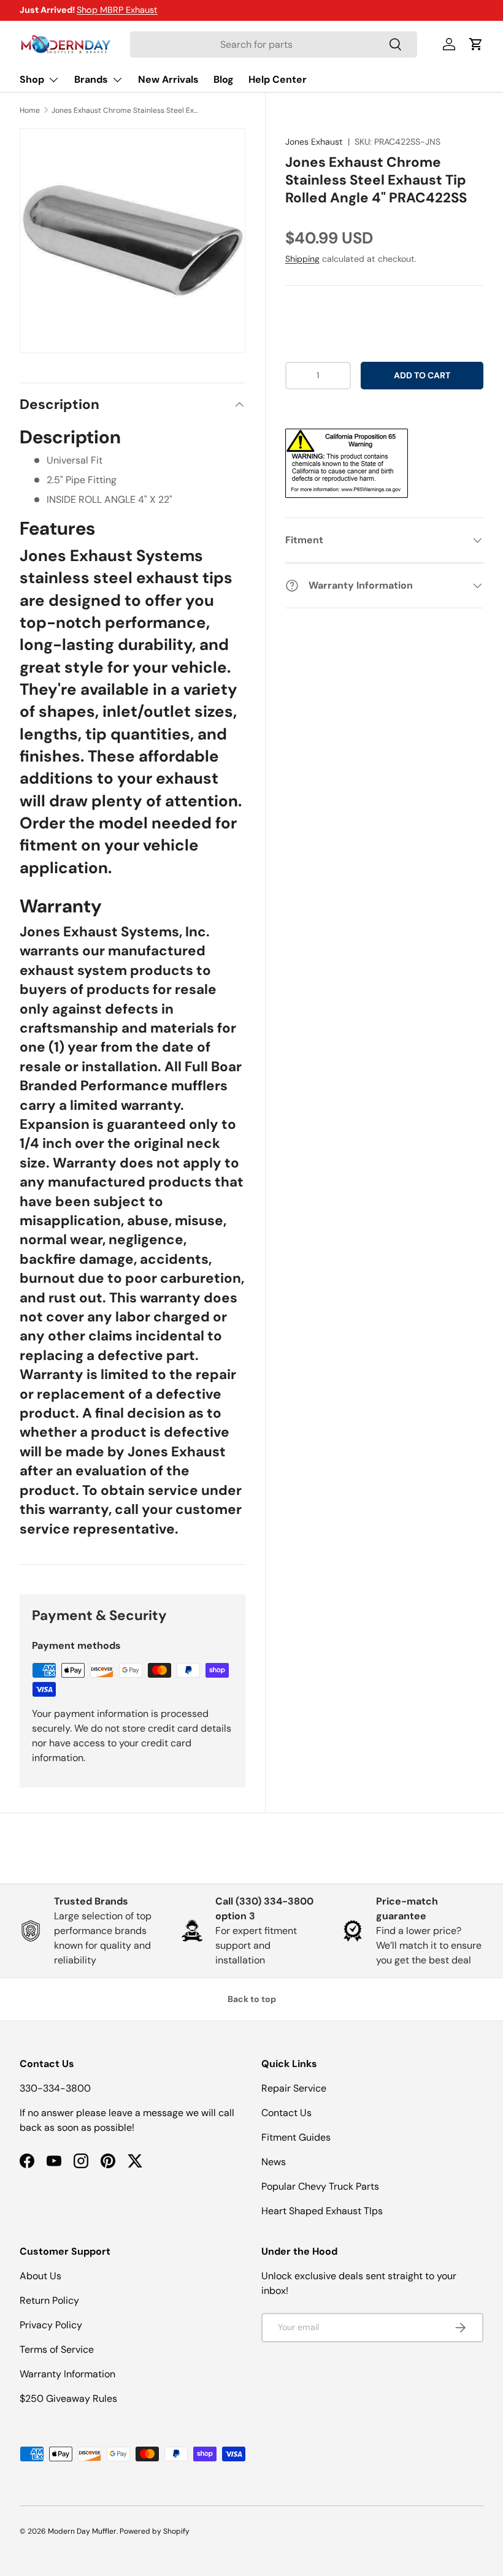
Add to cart (422, 375)
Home (30, 110)
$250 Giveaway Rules (68, 2398)
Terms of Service (57, 2349)
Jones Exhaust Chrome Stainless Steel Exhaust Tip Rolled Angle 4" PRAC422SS (125, 110)
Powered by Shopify (155, 2531)
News (274, 2162)
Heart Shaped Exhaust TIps (322, 2211)
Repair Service (294, 2088)
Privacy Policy (51, 2325)
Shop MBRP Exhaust (117, 10)
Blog (224, 79)
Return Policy (49, 2300)
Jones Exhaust (314, 142)
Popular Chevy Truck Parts (320, 2186)
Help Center (278, 79)
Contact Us (286, 2113)
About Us (40, 2276)
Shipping (302, 259)
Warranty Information (67, 2374)
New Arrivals (168, 79)
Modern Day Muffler (82, 2531)
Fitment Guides (296, 2137)
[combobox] (274, 44)
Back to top (252, 1999)
